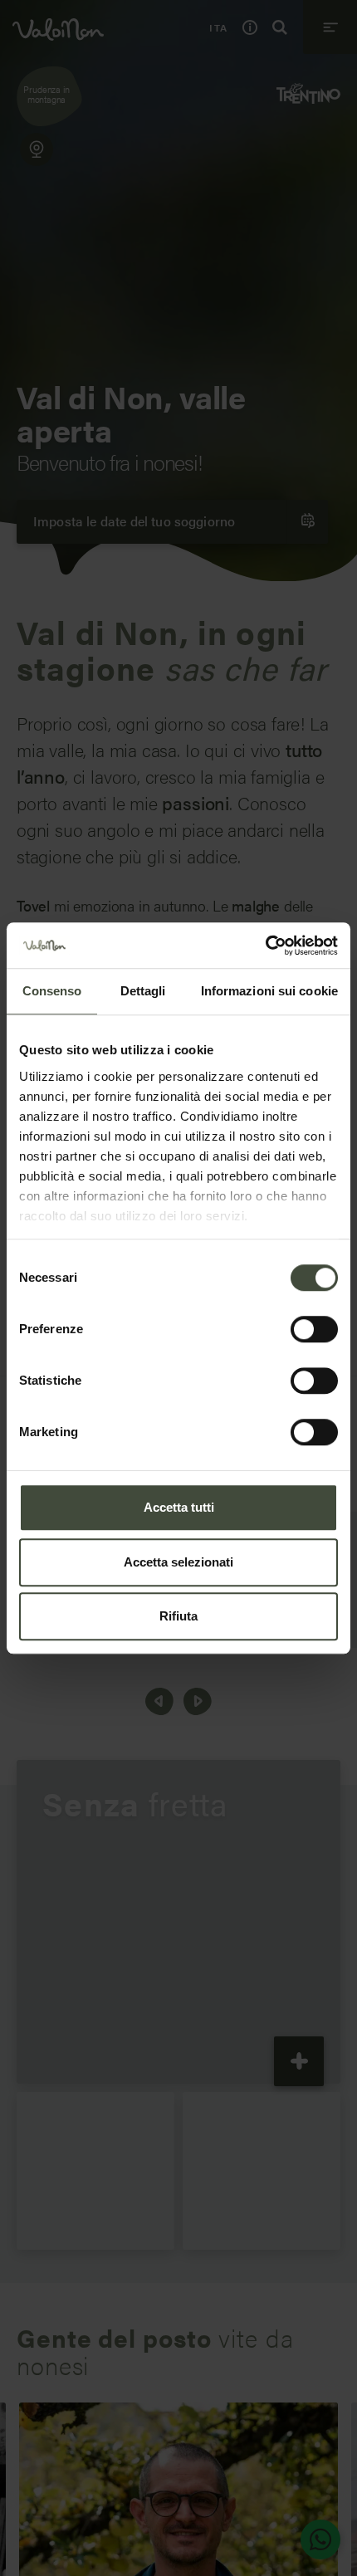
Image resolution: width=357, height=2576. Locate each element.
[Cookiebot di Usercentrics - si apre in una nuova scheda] (265, 946)
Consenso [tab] (52, 991)
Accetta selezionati (178, 1562)
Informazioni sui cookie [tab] (269, 991)
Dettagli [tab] (143, 991)
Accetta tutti (179, 1507)
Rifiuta (178, 1616)
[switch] (314, 1329)
